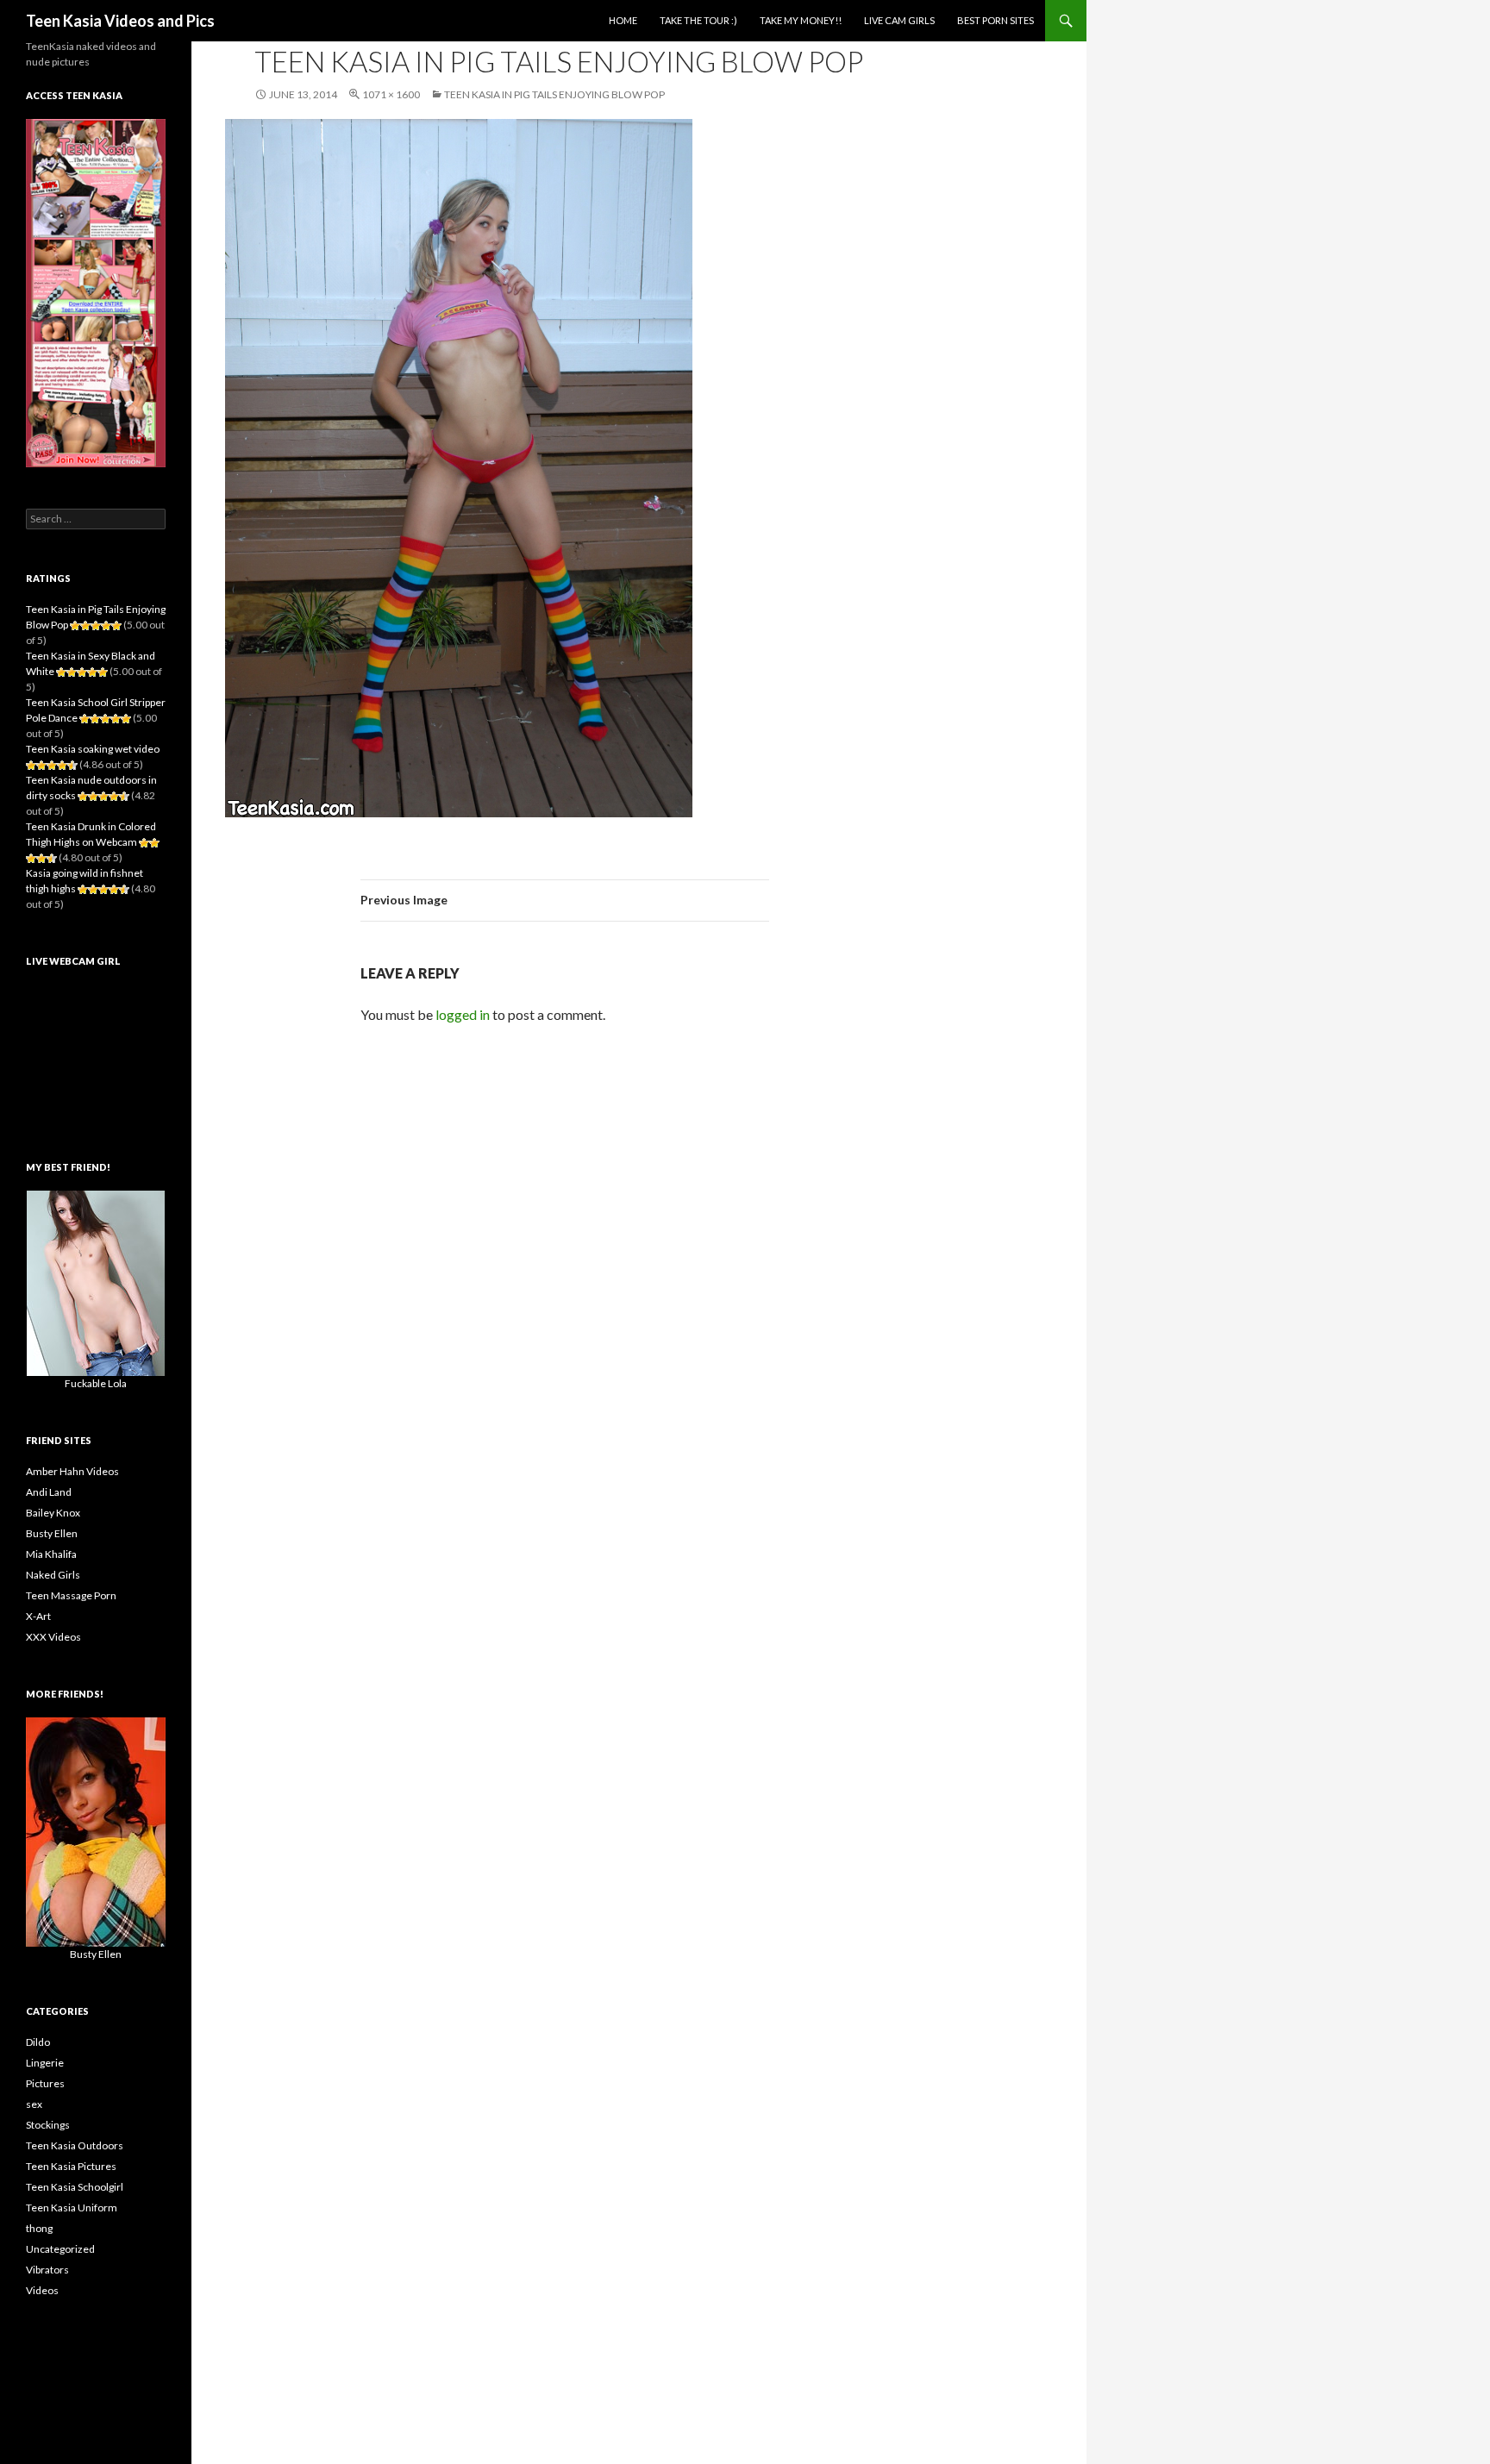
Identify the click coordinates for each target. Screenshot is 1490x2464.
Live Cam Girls (899, 20)
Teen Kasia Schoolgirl (75, 2187)
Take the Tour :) (698, 20)
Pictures (45, 2083)
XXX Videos (53, 1637)
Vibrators (47, 2270)
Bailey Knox (53, 1513)
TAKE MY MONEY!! (801, 20)
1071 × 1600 (391, 94)
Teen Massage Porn (71, 1595)
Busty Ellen (52, 1533)
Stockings (48, 2125)
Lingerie (45, 2063)
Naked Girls (53, 1575)
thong (39, 2228)
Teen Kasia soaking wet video (93, 749)
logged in (463, 1014)
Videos (42, 2290)
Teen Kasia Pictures (71, 2166)
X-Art (38, 1616)
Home (623, 20)
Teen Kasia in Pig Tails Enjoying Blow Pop (554, 94)
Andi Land (49, 1492)
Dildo (38, 2042)
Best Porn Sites (995, 20)
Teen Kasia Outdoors (75, 2145)
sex (34, 2104)
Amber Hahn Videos (72, 1471)
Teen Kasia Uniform (72, 2208)
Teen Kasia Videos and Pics (120, 21)
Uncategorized (60, 2249)
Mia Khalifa (51, 1554)
